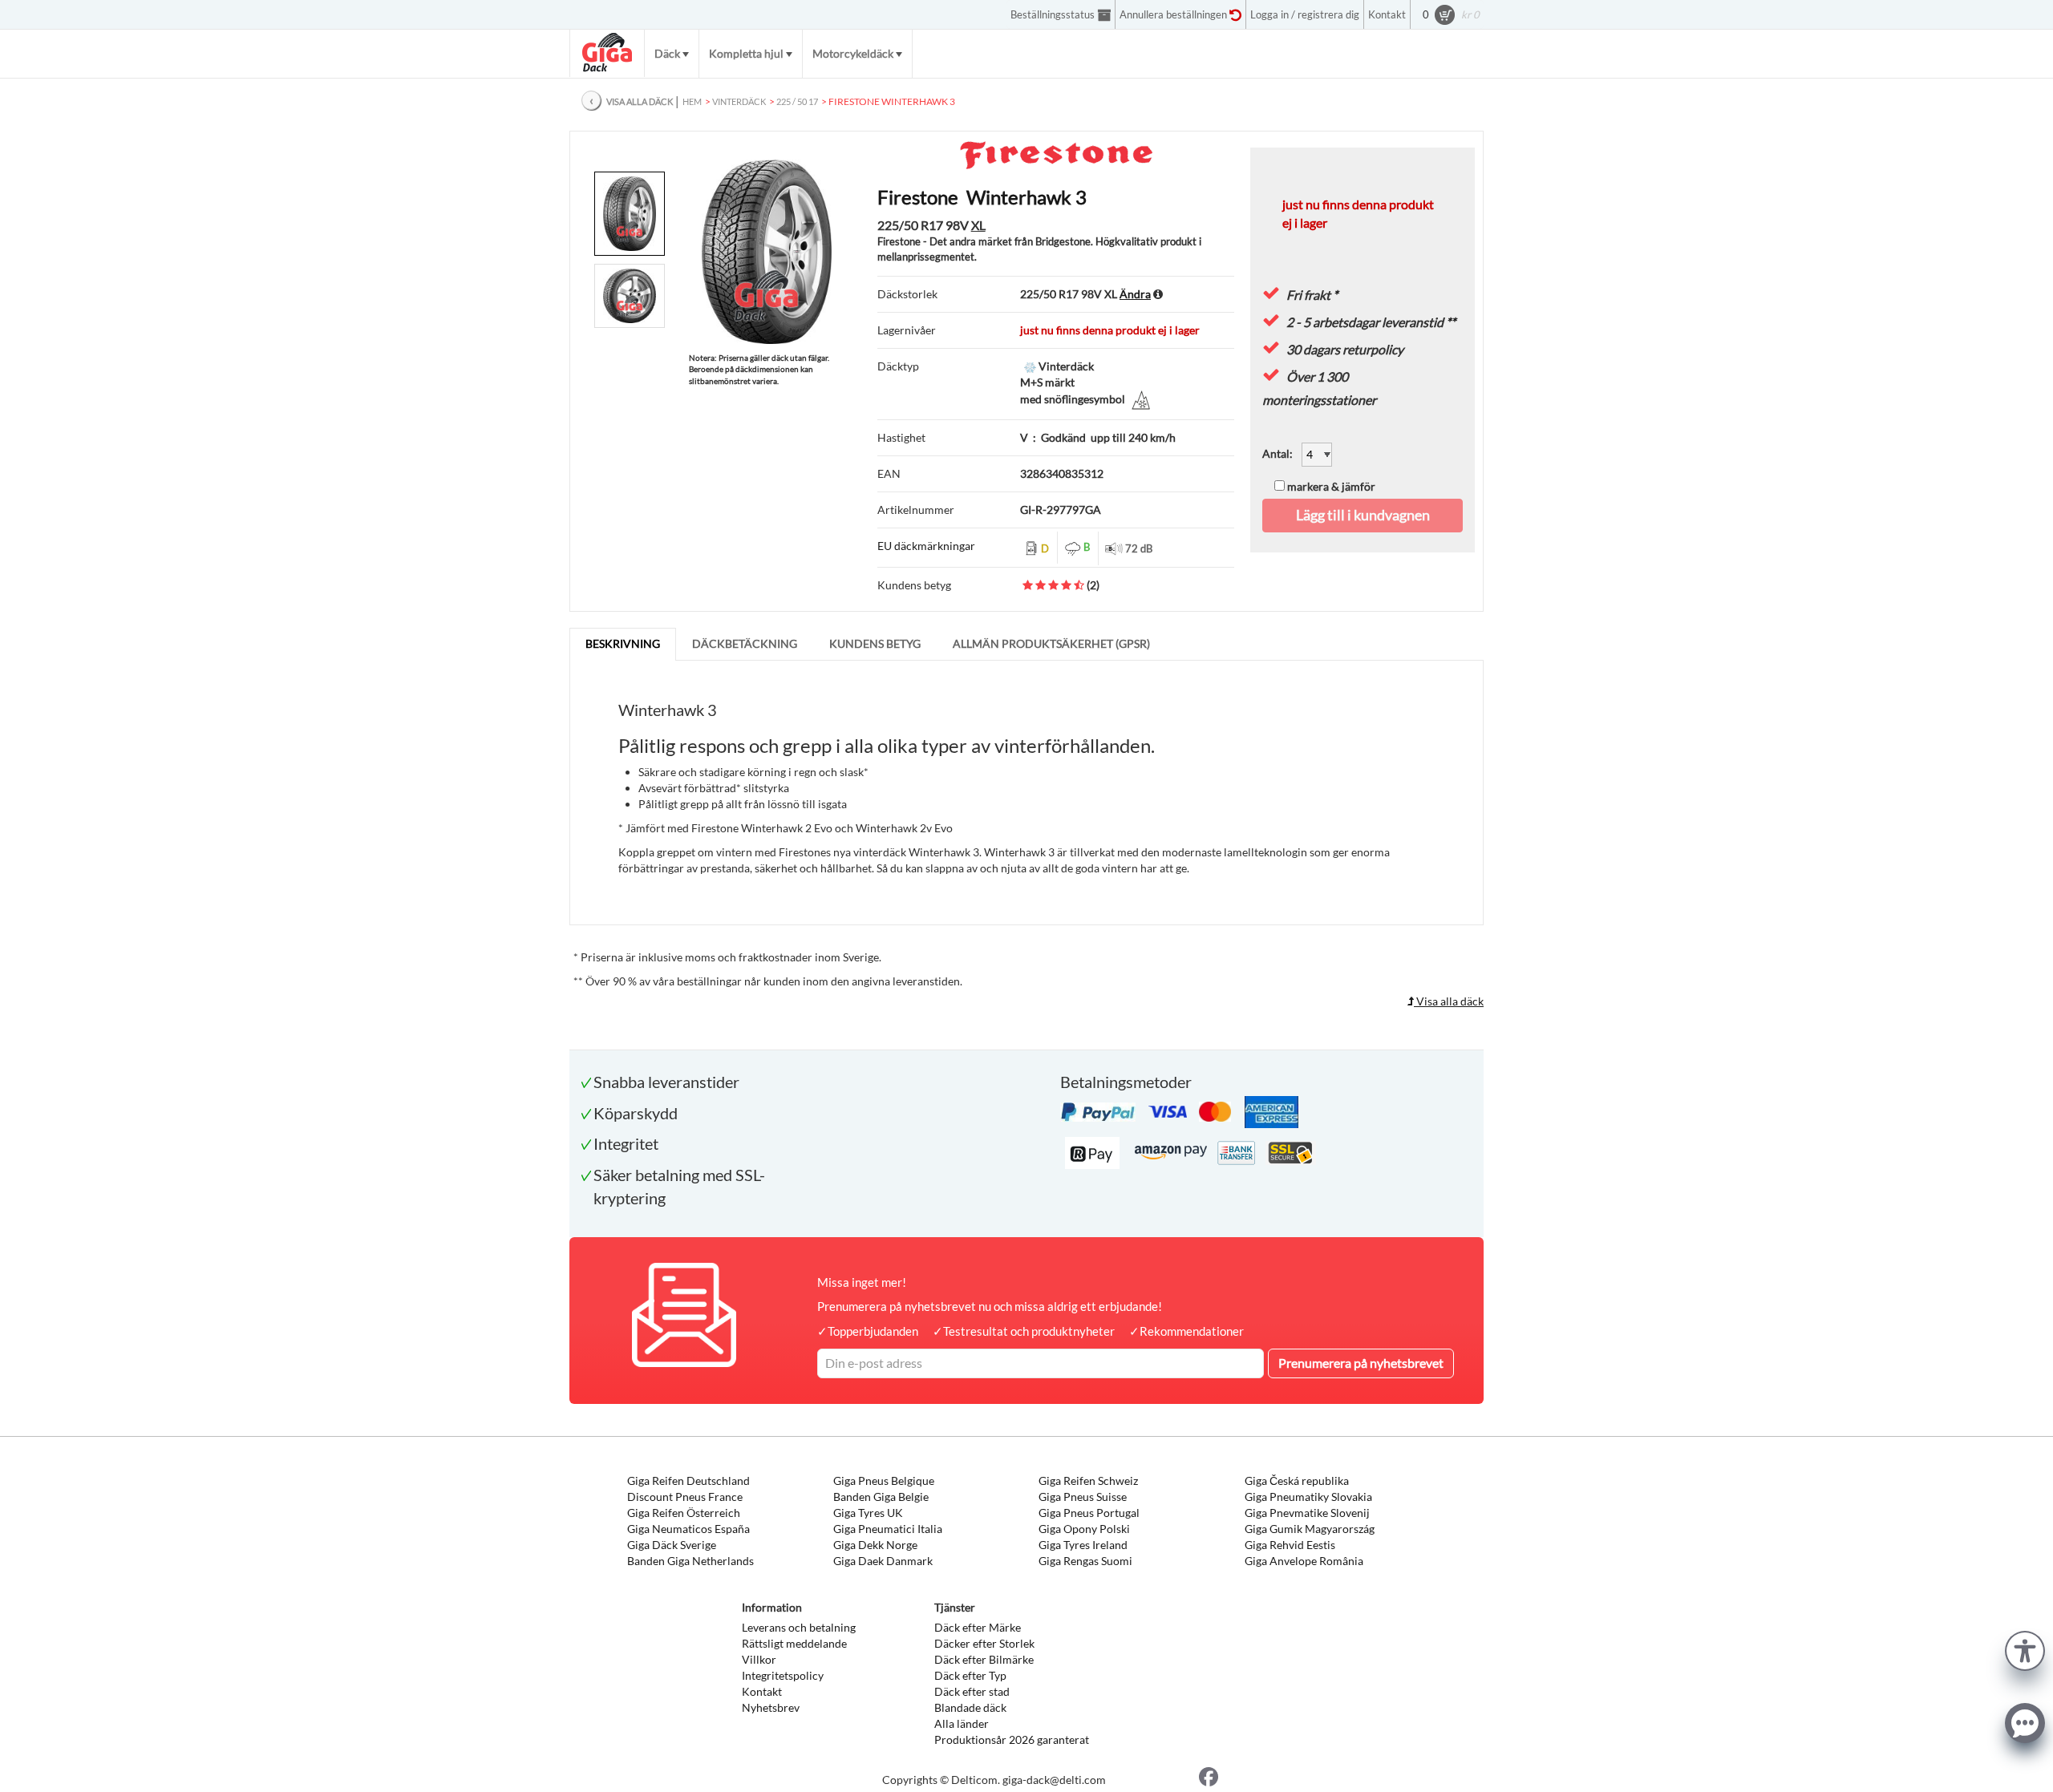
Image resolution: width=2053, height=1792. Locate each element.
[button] (2025, 1649)
